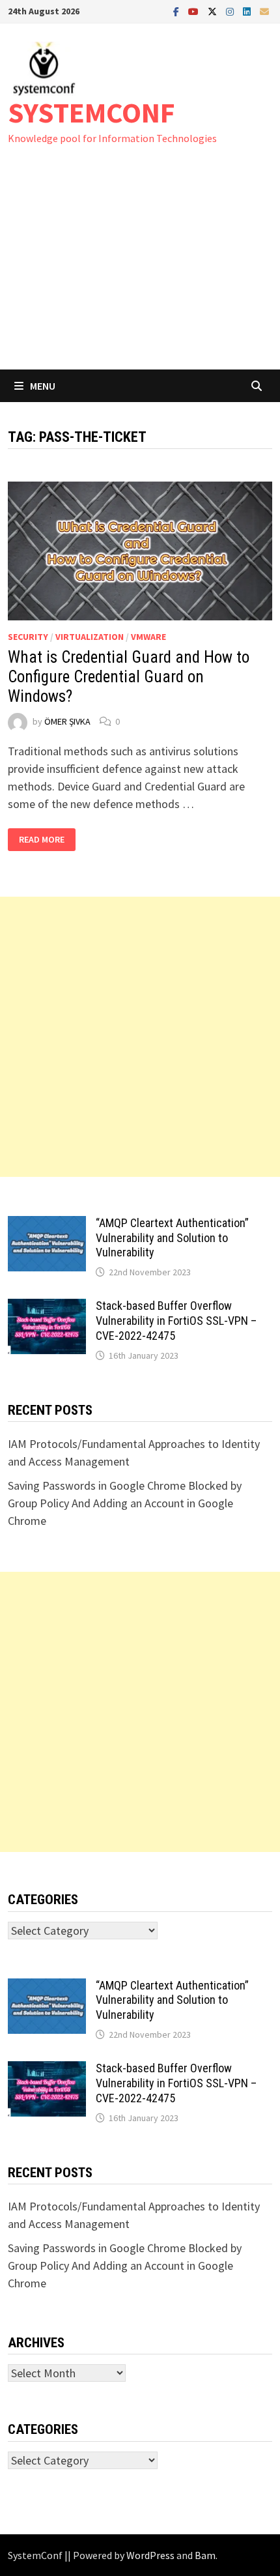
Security (28, 637)
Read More (43, 840)
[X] (214, 11)
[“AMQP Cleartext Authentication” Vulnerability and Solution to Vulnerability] (47, 1225)
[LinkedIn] (248, 11)
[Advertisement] (140, 270)
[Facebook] (177, 11)
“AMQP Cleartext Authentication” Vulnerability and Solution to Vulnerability (172, 1238)
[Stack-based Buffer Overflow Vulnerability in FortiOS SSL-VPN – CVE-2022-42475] (47, 1308)
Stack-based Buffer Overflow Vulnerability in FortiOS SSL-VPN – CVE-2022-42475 (176, 1321)
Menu (43, 386)
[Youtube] (195, 11)
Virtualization (90, 637)
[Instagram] (231, 11)
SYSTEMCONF (91, 112)
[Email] (264, 11)
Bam (205, 2555)
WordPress (150, 2555)
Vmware (148, 637)
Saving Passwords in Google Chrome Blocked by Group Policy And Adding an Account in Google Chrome (125, 1503)
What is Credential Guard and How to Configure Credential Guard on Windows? (129, 677)
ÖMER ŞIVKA (67, 721)
